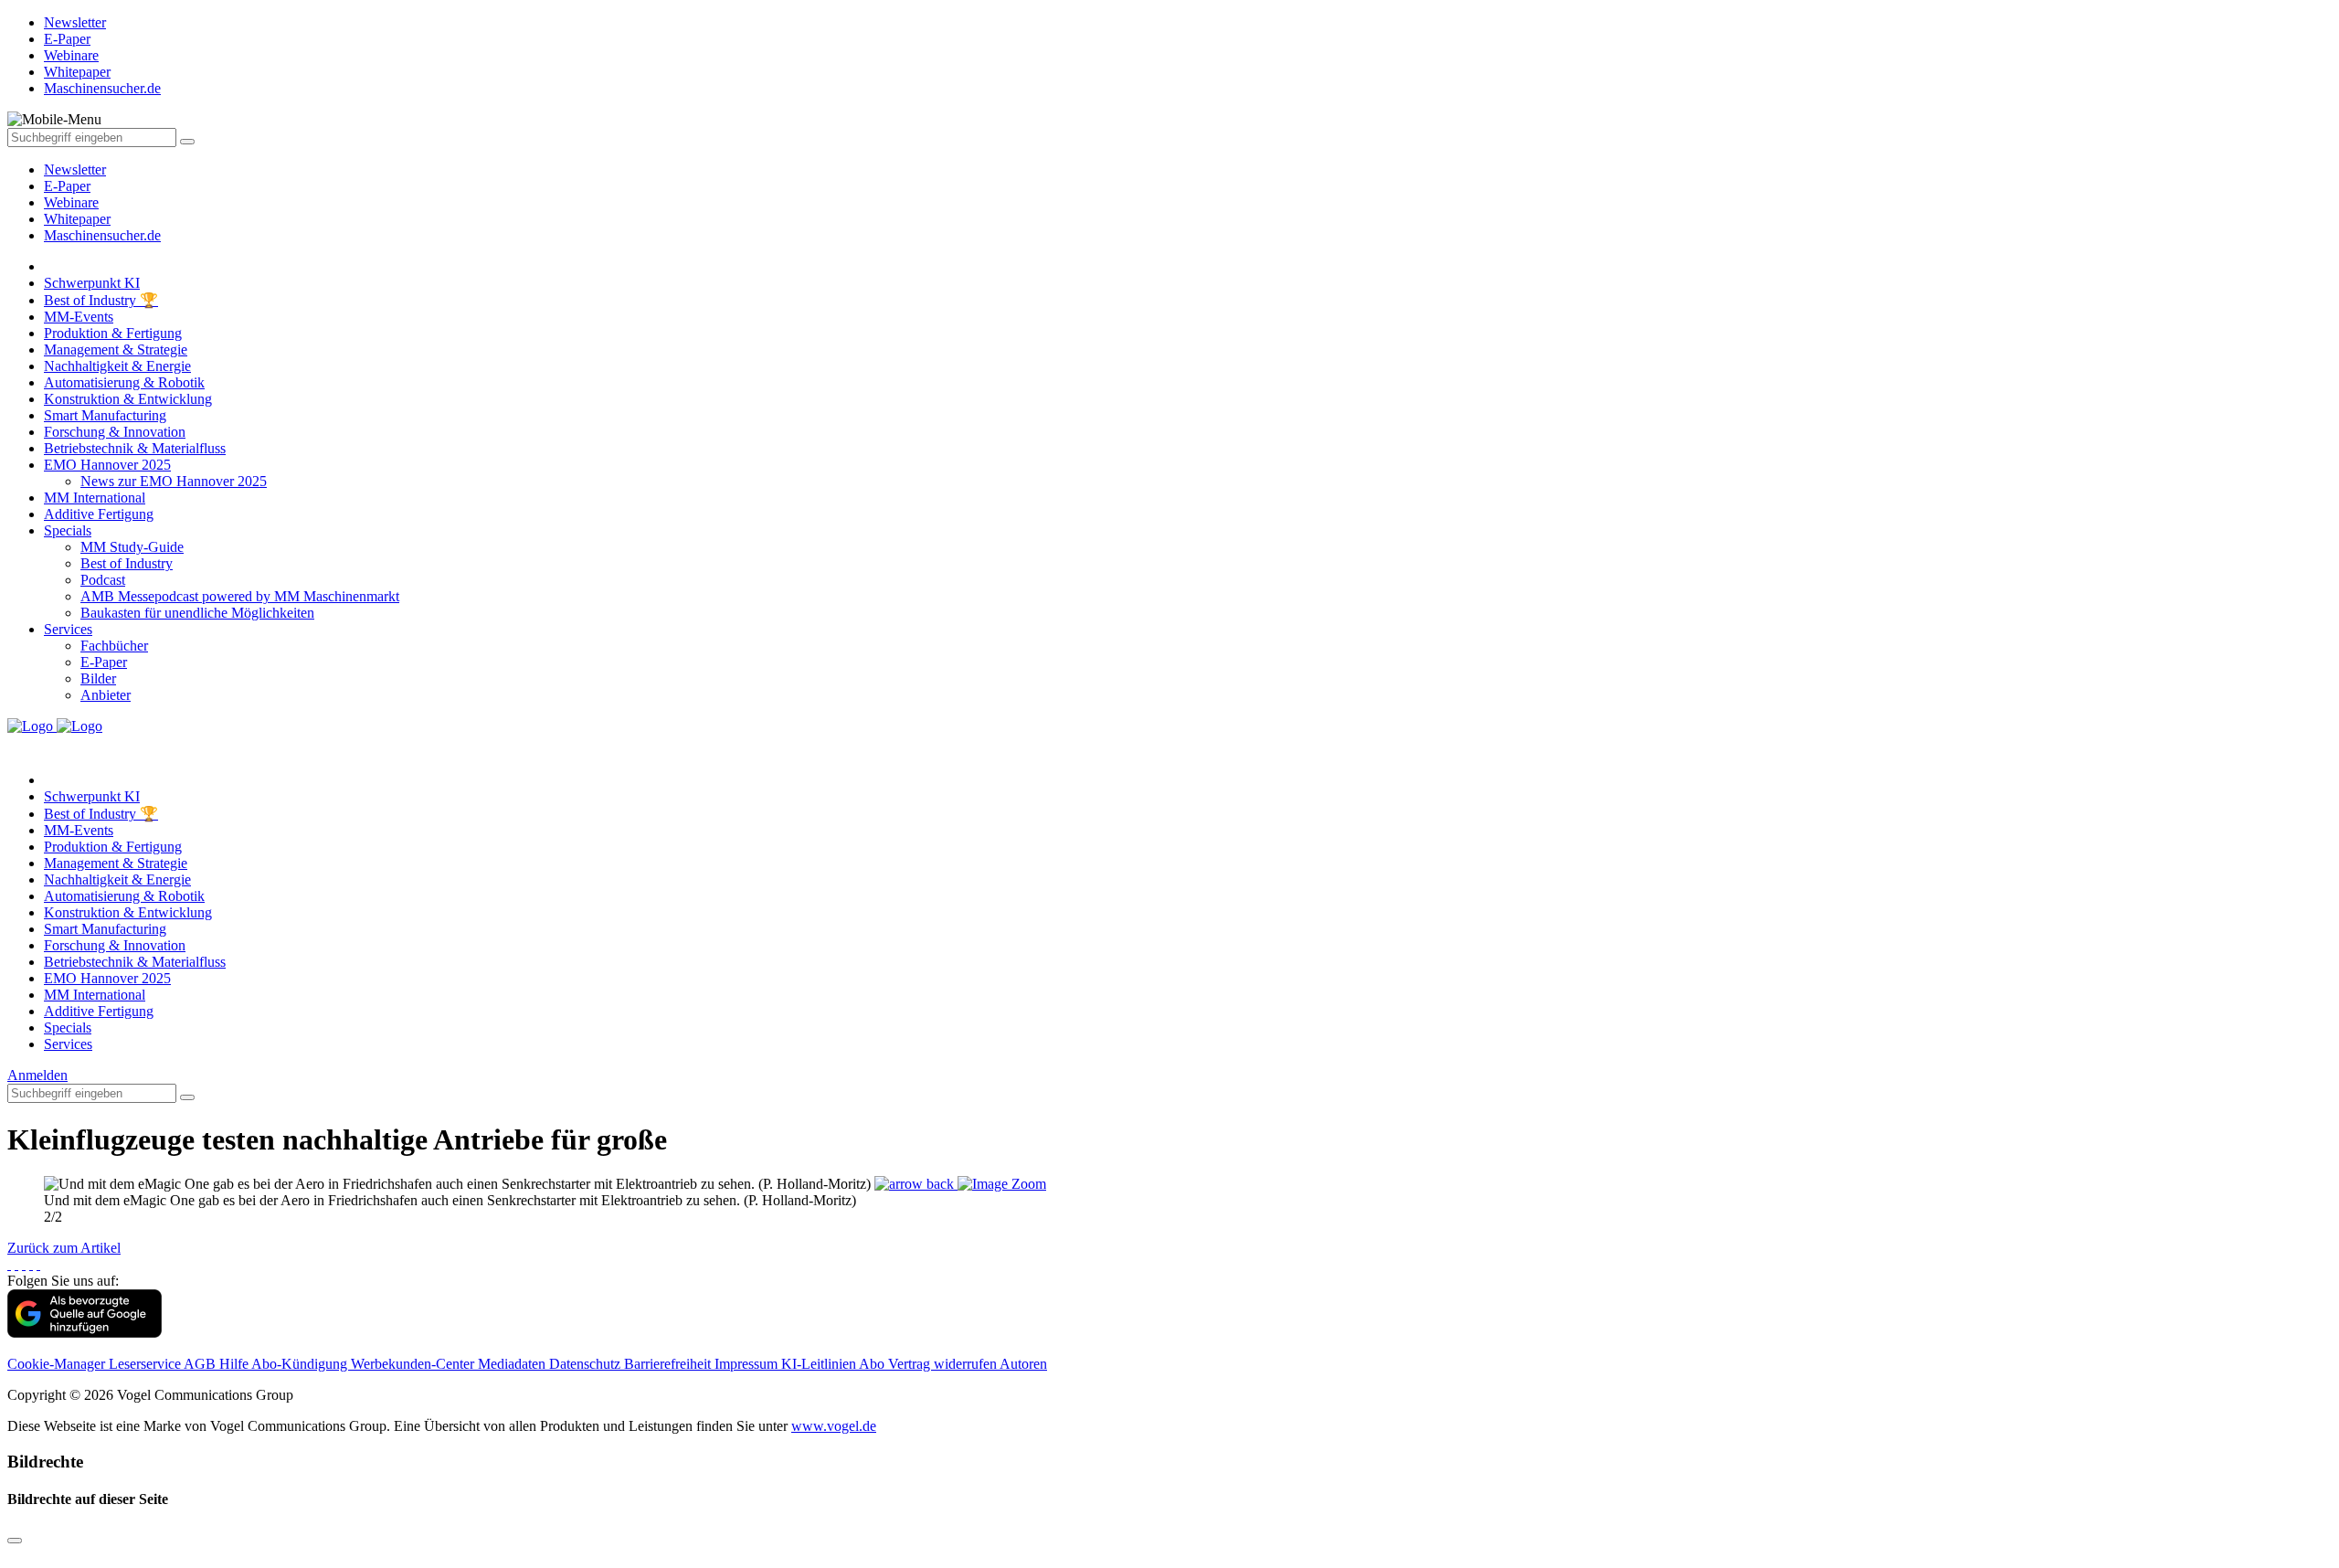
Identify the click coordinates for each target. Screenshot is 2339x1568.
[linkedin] (31, 1264)
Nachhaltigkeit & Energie (117, 366)
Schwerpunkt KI (92, 283)
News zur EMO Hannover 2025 (174, 481)
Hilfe (235, 1364)
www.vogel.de (834, 1426)
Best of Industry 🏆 (101, 300)
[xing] (24, 1264)
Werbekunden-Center (414, 1364)
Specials (68, 530)
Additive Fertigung (99, 514)
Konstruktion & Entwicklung (128, 399)
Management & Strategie (116, 350)
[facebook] (9, 1264)
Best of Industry (127, 563)
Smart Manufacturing (105, 415)
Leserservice (146, 1364)
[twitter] (16, 1264)
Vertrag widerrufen (944, 1364)
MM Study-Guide (132, 547)
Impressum (748, 1364)
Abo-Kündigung (301, 1364)
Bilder (98, 678)
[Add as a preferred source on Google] (85, 1333)
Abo (873, 1364)
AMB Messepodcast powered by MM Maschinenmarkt (240, 596)
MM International (95, 498)
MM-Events (79, 317)
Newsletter (75, 170)
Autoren (1023, 1364)
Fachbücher (114, 646)
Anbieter (106, 695)
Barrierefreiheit (669, 1364)
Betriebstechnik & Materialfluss (135, 448)
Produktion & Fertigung (113, 333)
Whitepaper (77, 219)
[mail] (38, 1264)
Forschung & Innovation (115, 432)
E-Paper (67, 186)
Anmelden (37, 1075)
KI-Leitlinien (820, 1364)
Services (68, 629)
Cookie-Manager (58, 1364)
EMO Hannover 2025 (107, 465)
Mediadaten (513, 1364)
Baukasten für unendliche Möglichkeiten (197, 613)
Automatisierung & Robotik (124, 382)
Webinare (71, 202)
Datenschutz (587, 1364)
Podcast (103, 580)
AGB (201, 1364)
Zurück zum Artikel (64, 1248)
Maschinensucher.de (102, 235)
